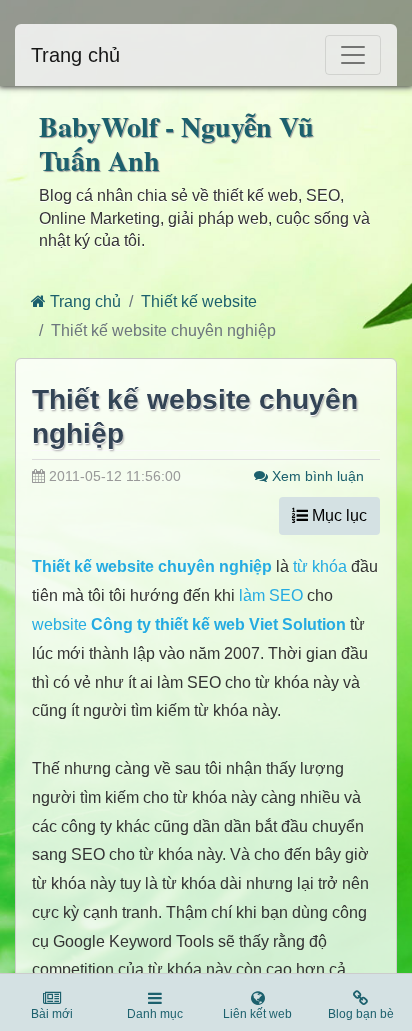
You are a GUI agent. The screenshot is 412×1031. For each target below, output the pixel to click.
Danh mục (155, 1014)
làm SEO (271, 595)
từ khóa (320, 566)
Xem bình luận (316, 476)
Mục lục (337, 515)
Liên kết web (257, 1014)
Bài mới (52, 1014)
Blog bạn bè (361, 1014)
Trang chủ (75, 55)
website (59, 624)
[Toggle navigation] (353, 55)
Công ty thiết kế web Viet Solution (218, 624)
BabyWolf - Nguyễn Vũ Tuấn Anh (176, 143)
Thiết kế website (199, 301)
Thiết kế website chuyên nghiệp (152, 566)
